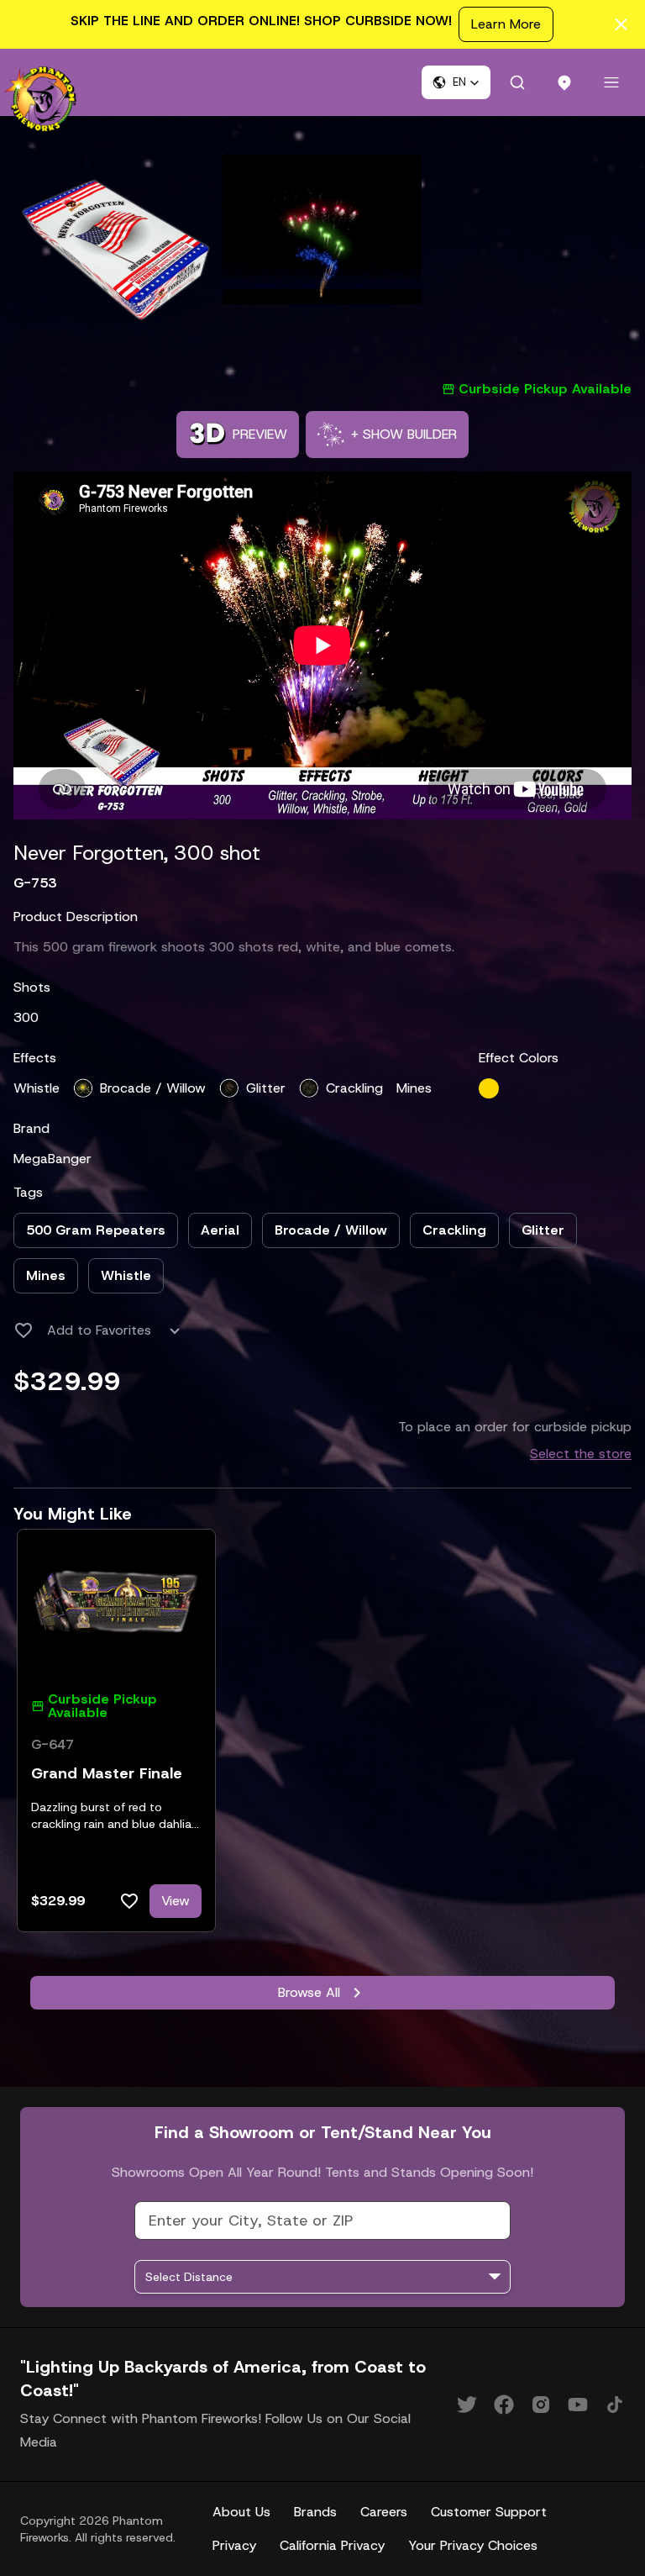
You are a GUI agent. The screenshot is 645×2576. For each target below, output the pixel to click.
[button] (456, 82)
